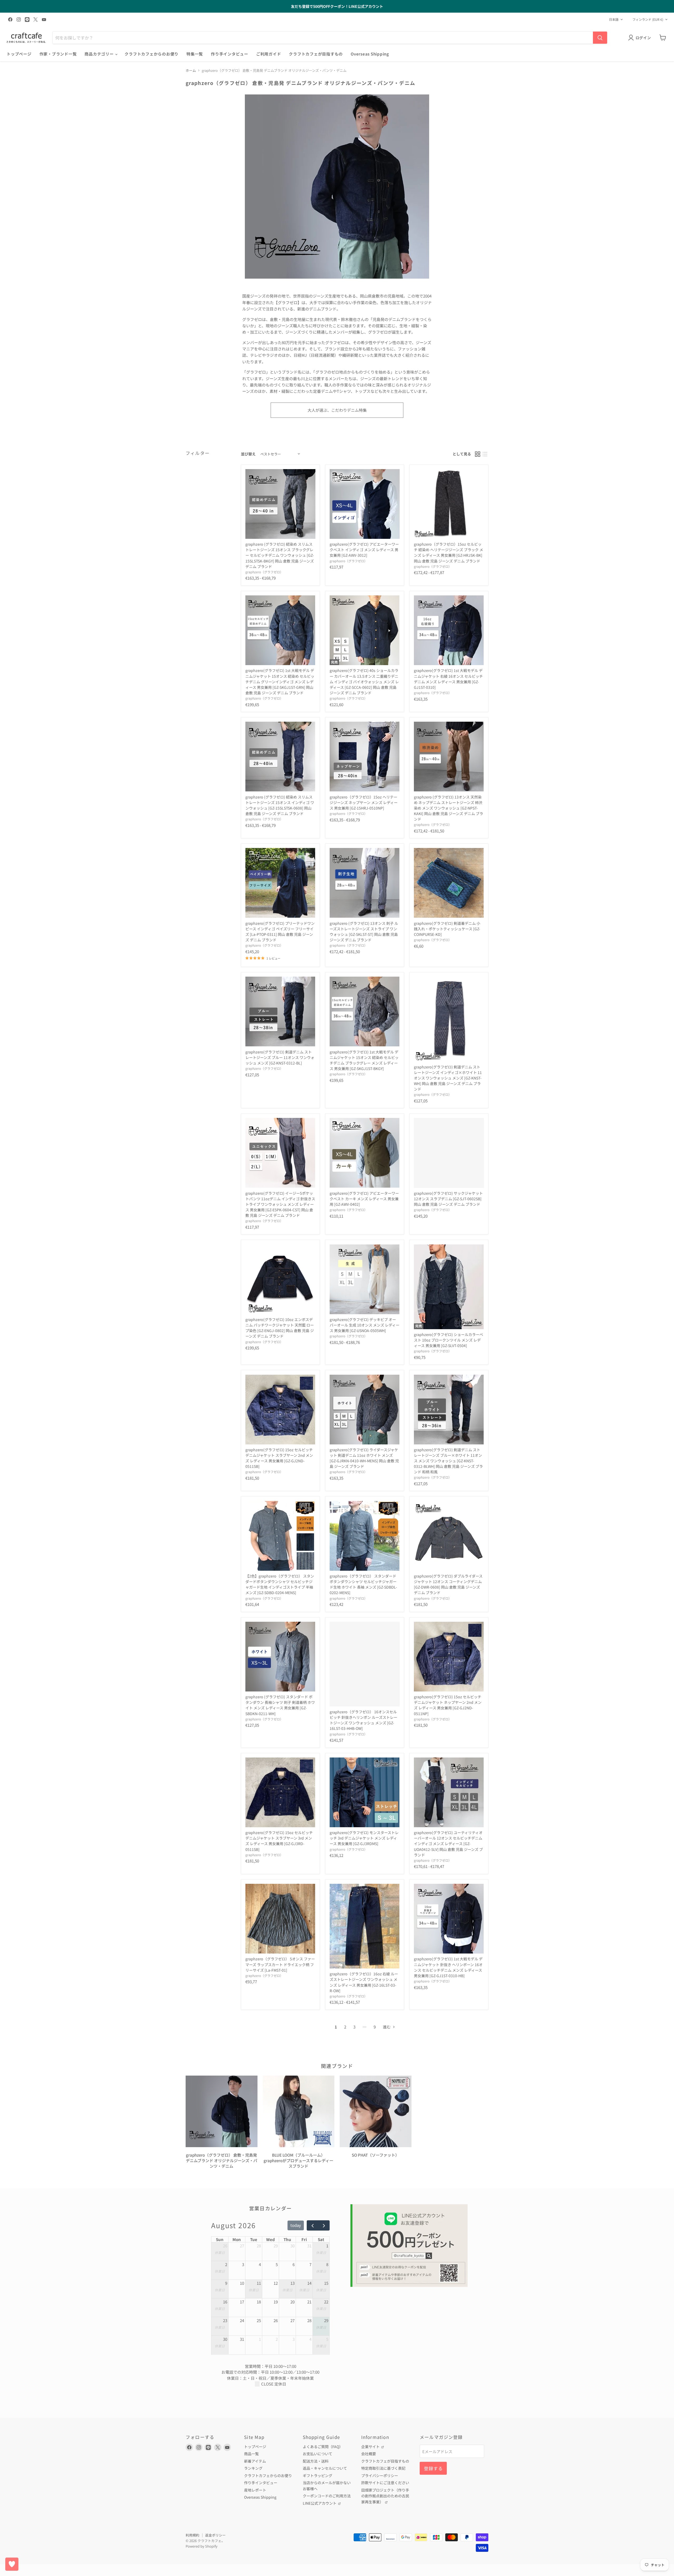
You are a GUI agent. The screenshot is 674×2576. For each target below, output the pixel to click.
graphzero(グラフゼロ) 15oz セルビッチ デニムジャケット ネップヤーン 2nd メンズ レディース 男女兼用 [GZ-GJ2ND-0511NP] (448, 1705)
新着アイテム (255, 2461)
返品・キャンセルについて (325, 2468)
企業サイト (371, 2447)
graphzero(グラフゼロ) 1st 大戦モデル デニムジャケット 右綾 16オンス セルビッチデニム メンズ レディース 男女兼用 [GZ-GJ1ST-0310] (448, 679)
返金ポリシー (215, 2535)
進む (387, 2027)
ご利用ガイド (269, 54)
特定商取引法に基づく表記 (383, 2468)
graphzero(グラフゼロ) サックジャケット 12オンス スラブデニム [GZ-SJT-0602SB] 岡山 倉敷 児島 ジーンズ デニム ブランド (448, 1199)
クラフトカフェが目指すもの (316, 54)
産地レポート (255, 2490)
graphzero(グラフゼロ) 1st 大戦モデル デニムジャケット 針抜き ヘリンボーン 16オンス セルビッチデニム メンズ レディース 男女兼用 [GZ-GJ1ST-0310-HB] (448, 1967)
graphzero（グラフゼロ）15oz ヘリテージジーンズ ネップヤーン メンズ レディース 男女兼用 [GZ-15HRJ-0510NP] (364, 802)
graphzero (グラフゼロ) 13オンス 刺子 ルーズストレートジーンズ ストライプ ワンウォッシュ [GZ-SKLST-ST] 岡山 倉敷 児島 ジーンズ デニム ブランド (364, 932)
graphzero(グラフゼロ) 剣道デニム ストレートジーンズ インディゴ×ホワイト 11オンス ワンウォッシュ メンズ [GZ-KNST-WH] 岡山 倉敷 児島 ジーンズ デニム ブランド (448, 1078)
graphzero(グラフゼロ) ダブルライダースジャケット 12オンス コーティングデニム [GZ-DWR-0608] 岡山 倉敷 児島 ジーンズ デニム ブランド (448, 1584)
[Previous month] (313, 2225)
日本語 (614, 19)
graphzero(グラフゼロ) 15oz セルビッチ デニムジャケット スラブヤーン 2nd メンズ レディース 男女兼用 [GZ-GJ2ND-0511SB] (279, 1458)
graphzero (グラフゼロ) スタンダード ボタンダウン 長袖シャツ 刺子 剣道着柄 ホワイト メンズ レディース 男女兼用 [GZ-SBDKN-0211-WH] (280, 1705)
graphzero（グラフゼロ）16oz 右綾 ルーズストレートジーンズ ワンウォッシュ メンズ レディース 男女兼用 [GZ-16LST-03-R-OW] (364, 1982)
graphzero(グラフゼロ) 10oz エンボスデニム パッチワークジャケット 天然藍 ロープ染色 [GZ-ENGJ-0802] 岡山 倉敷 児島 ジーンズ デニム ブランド (280, 1328)
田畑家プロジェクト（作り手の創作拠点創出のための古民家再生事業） (385, 2496)
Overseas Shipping (370, 54)
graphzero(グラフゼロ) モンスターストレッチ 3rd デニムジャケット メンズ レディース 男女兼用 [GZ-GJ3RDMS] (364, 1838)
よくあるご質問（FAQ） (323, 2447)
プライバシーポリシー (380, 2475)
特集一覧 (195, 54)
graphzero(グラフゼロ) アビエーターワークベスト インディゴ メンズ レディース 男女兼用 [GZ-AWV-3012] (364, 550)
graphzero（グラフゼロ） (264, 572)
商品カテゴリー (100, 54)
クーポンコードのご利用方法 (327, 2496)
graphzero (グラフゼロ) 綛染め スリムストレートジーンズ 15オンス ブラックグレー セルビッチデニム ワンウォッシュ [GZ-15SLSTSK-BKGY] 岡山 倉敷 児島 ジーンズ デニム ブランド (280, 555)
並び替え (248, 454)
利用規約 (192, 2535)
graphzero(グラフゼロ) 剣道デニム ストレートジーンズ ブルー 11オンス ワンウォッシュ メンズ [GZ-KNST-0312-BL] (280, 1057)
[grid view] (478, 454)
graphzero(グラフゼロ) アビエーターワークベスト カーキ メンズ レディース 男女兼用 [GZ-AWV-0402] (364, 1199)
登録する (433, 2468)
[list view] (485, 454)
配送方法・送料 (316, 2461)
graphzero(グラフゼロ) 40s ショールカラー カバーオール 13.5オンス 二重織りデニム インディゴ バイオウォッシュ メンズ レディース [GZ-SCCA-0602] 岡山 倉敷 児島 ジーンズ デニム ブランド (364, 681)
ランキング (253, 2468)
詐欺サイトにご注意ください (385, 2483)
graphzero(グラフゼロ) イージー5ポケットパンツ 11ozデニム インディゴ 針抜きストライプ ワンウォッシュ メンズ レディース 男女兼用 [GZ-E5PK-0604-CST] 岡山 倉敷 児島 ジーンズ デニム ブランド (280, 1204)
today (296, 2225)
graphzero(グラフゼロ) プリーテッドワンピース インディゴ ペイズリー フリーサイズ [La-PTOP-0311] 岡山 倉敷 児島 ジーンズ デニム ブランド (280, 932)
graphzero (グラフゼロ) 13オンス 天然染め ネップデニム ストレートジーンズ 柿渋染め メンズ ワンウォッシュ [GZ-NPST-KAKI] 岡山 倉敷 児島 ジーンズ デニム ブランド (448, 808)
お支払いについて (318, 2454)
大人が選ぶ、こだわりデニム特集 (337, 410)
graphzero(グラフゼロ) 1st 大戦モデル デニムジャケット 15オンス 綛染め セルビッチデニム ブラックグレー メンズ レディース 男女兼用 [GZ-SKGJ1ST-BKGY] (364, 1060)
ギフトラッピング (318, 2475)
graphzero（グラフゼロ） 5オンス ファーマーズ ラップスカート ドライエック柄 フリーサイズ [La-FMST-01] (280, 1964)
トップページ (19, 54)
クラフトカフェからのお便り (152, 54)
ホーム (191, 70)
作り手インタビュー (230, 54)
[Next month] (324, 2225)
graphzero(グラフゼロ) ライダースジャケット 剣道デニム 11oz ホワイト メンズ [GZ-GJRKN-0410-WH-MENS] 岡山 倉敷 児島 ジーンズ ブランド (364, 1458)
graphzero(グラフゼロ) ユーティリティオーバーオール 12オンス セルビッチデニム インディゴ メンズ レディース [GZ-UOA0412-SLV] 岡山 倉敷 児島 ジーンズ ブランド (448, 1844)
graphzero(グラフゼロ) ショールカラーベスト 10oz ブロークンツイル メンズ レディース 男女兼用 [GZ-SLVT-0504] (448, 1340)
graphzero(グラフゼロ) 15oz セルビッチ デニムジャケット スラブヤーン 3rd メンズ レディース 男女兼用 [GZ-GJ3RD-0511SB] (279, 1841)
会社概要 (369, 2454)
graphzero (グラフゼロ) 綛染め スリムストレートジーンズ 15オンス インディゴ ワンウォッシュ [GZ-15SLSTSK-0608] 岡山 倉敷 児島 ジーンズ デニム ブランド (280, 805)
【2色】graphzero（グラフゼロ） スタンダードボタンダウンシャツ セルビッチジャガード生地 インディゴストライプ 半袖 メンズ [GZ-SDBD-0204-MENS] (280, 1584)
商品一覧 (251, 2454)
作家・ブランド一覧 (58, 54)
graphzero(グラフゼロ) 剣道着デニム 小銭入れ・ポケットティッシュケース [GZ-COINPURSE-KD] (447, 929)
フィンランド (648, 19)
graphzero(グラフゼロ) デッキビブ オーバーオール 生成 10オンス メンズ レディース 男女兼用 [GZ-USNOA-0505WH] (365, 1325)
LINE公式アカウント (320, 2503)
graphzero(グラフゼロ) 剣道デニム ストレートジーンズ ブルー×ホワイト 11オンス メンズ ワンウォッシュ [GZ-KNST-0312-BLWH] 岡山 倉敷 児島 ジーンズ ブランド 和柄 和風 (448, 1461)
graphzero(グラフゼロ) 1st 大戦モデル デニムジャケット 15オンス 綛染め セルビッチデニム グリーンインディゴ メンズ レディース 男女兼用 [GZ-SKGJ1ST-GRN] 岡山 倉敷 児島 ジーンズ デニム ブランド (280, 681)
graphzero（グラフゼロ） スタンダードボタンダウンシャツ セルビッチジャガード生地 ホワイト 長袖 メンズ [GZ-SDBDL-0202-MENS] (363, 1584)
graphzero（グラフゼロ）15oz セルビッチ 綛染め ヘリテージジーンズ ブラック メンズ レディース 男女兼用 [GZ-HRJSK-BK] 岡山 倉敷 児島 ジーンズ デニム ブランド (448, 552)
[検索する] (600, 38)
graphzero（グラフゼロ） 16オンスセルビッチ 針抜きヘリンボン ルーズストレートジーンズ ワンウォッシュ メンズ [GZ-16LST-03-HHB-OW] (363, 1720)
